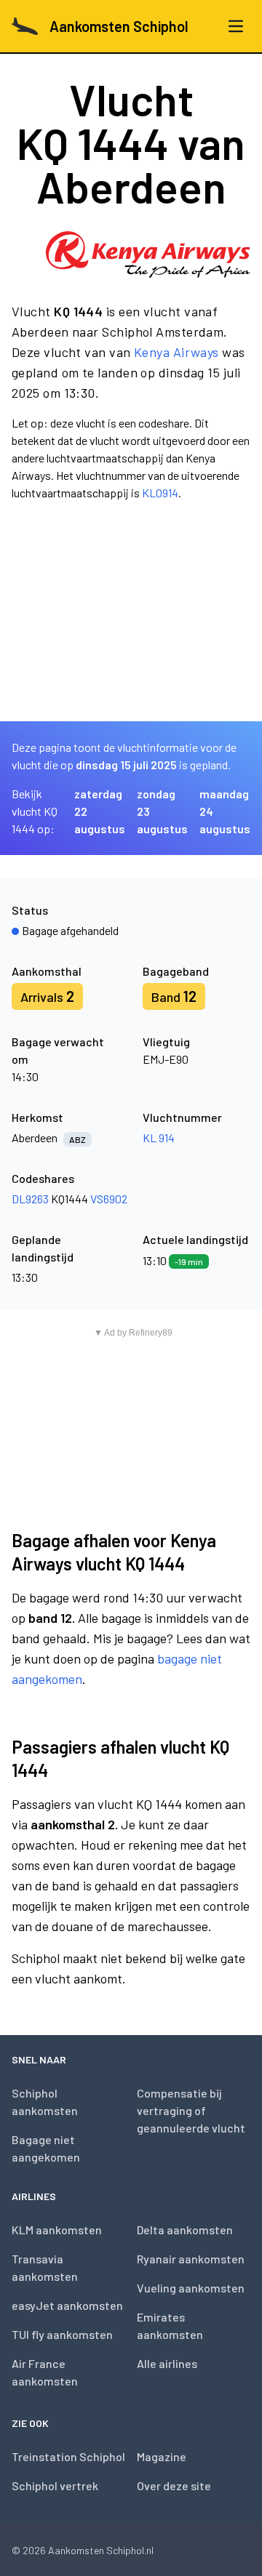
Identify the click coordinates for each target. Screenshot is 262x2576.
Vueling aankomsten (191, 2288)
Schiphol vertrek (55, 2485)
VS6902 (109, 1199)
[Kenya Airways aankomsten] (148, 254)
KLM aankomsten (57, 2230)
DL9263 (30, 1199)
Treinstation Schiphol (68, 2456)
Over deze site (174, 2485)
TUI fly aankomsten (62, 2334)
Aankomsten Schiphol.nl (101, 2550)
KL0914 (160, 493)
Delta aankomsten (185, 2230)
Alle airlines (167, 2363)
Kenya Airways (176, 352)
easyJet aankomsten (67, 2305)
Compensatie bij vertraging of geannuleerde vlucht (191, 2110)
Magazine (162, 2456)
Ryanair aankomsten (191, 2259)
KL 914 (159, 1137)
